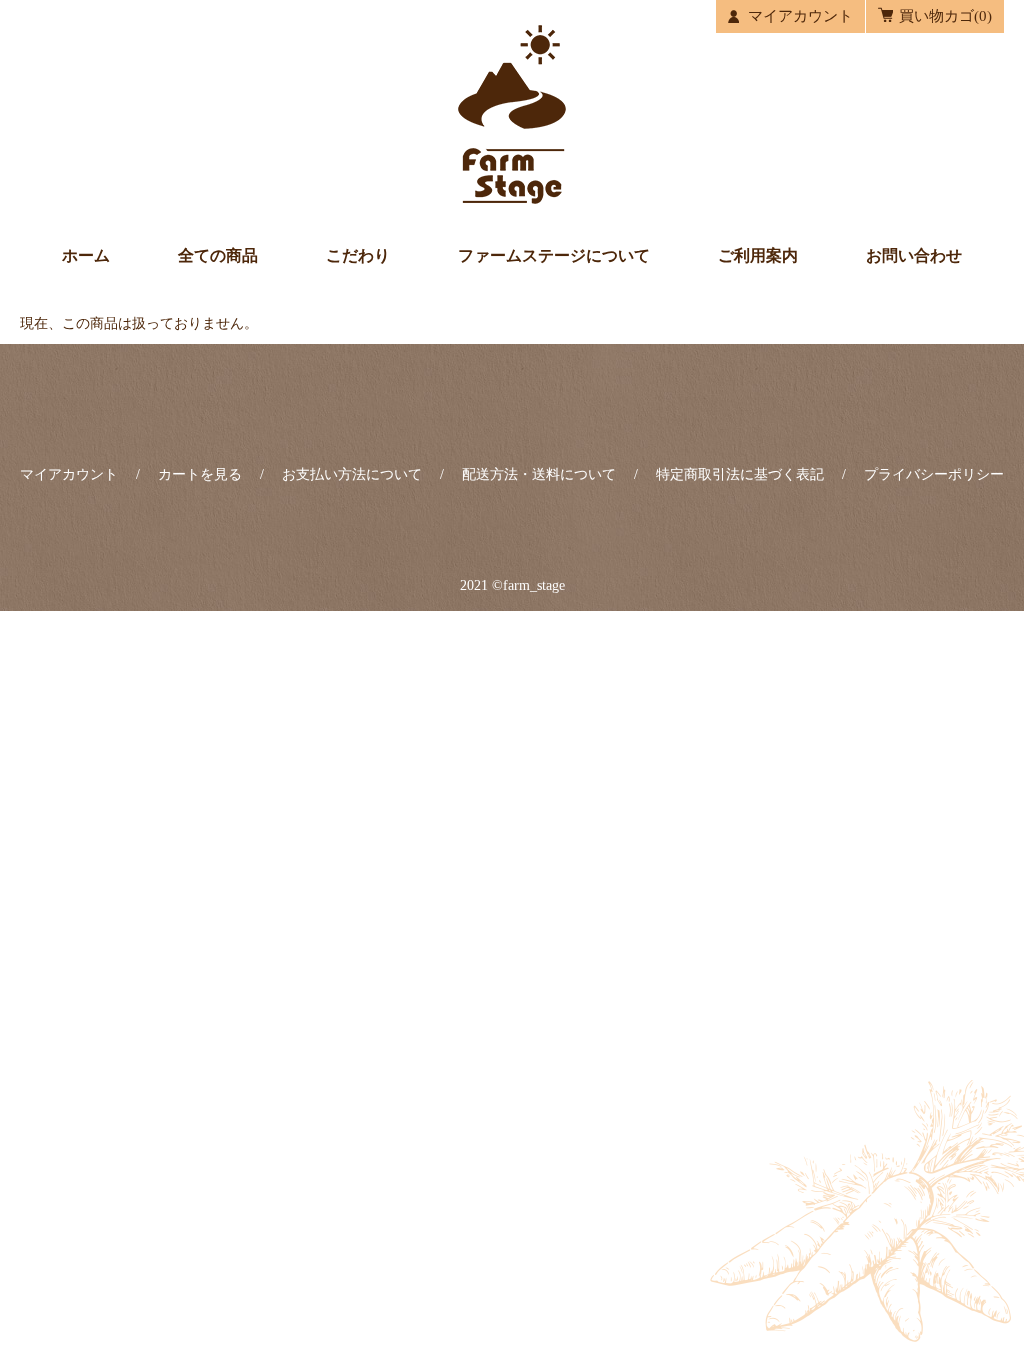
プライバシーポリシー (934, 474)
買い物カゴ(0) (945, 16)
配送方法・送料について (539, 474)
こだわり (358, 255)
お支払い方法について (352, 474)
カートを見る (200, 474)
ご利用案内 (758, 255)
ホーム (86, 255)
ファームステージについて (554, 255)
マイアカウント (800, 16)
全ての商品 (218, 255)
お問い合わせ (914, 255)
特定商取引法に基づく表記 (740, 474)
